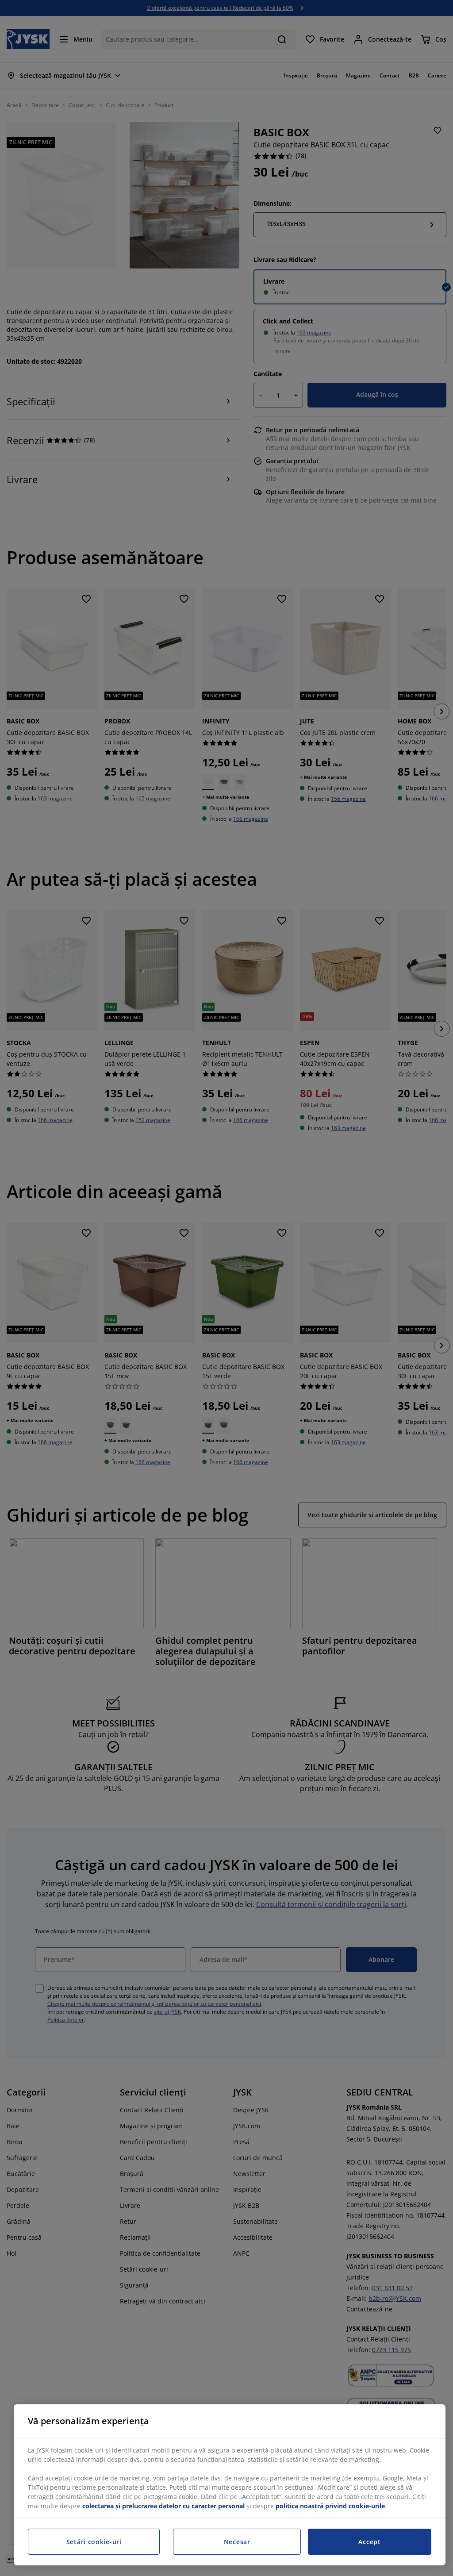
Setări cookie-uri (94, 2542)
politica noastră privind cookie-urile (330, 2506)
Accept (369, 2542)
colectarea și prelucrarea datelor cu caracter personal (163, 2506)
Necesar (237, 2542)
